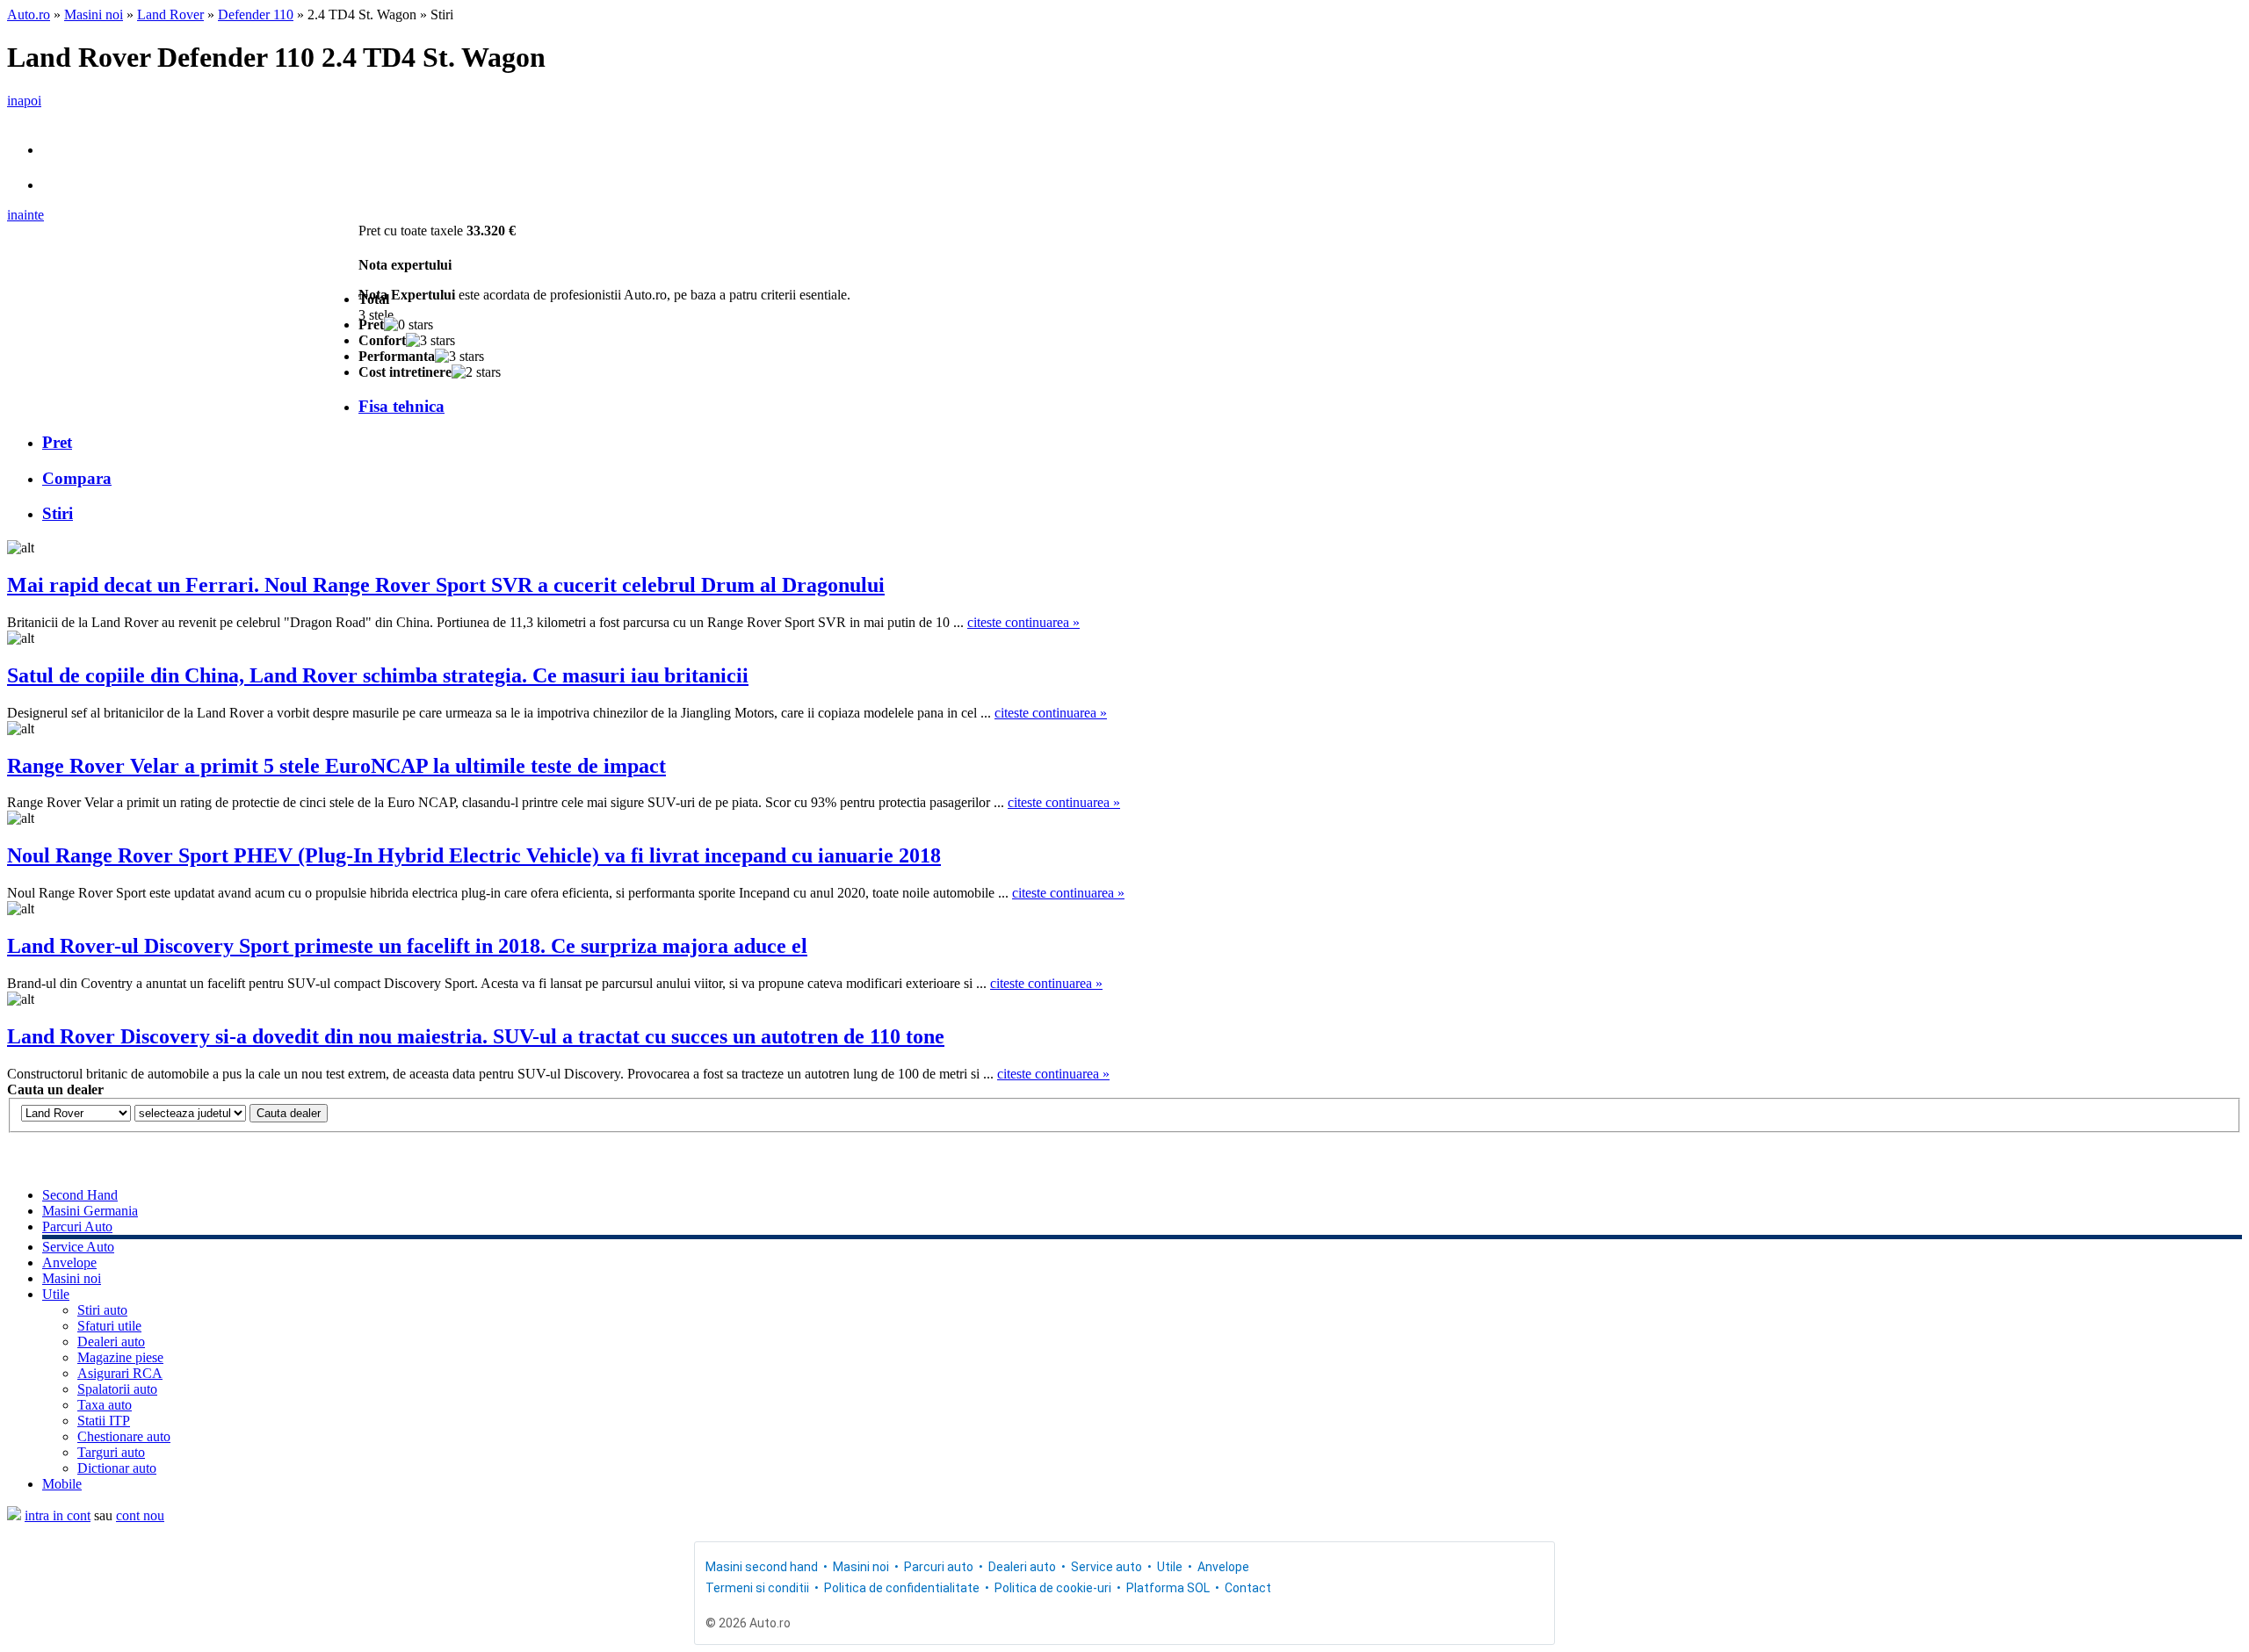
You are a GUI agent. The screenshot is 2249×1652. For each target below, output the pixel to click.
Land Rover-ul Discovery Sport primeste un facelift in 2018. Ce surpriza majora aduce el (407, 946)
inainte (25, 215)
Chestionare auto (124, 1436)
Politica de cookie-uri (1053, 1588)
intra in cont (58, 1515)
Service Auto (78, 1247)
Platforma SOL (1168, 1588)
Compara (77, 478)
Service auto (1106, 1567)
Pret (57, 442)
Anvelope (69, 1262)
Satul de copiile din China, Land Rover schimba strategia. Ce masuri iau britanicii (378, 675)
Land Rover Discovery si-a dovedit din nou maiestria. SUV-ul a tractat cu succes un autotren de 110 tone (476, 1036)
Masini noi (94, 14)
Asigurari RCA (120, 1373)
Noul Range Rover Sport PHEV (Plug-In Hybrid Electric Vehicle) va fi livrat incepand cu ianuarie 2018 (474, 855)
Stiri (58, 513)
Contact (1248, 1588)
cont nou (140, 1515)
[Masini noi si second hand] (14, 1515)
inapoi (24, 101)
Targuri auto (111, 1452)
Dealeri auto (111, 1342)
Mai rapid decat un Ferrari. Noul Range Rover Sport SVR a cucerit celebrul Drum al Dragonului (446, 585)
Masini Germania (90, 1211)
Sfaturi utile (109, 1326)
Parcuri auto (939, 1567)
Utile (56, 1294)
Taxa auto (105, 1405)
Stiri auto (102, 1310)
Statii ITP (104, 1421)
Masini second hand (762, 1567)
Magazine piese (120, 1357)
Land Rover (170, 14)
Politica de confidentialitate (902, 1588)
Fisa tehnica (401, 406)
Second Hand (80, 1195)
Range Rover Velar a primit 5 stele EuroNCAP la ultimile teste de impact (336, 766)
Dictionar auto (117, 1468)
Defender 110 (256, 14)
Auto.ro (29, 14)
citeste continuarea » (1023, 622)
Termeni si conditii (757, 1588)
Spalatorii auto (117, 1389)
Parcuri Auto (77, 1226)
